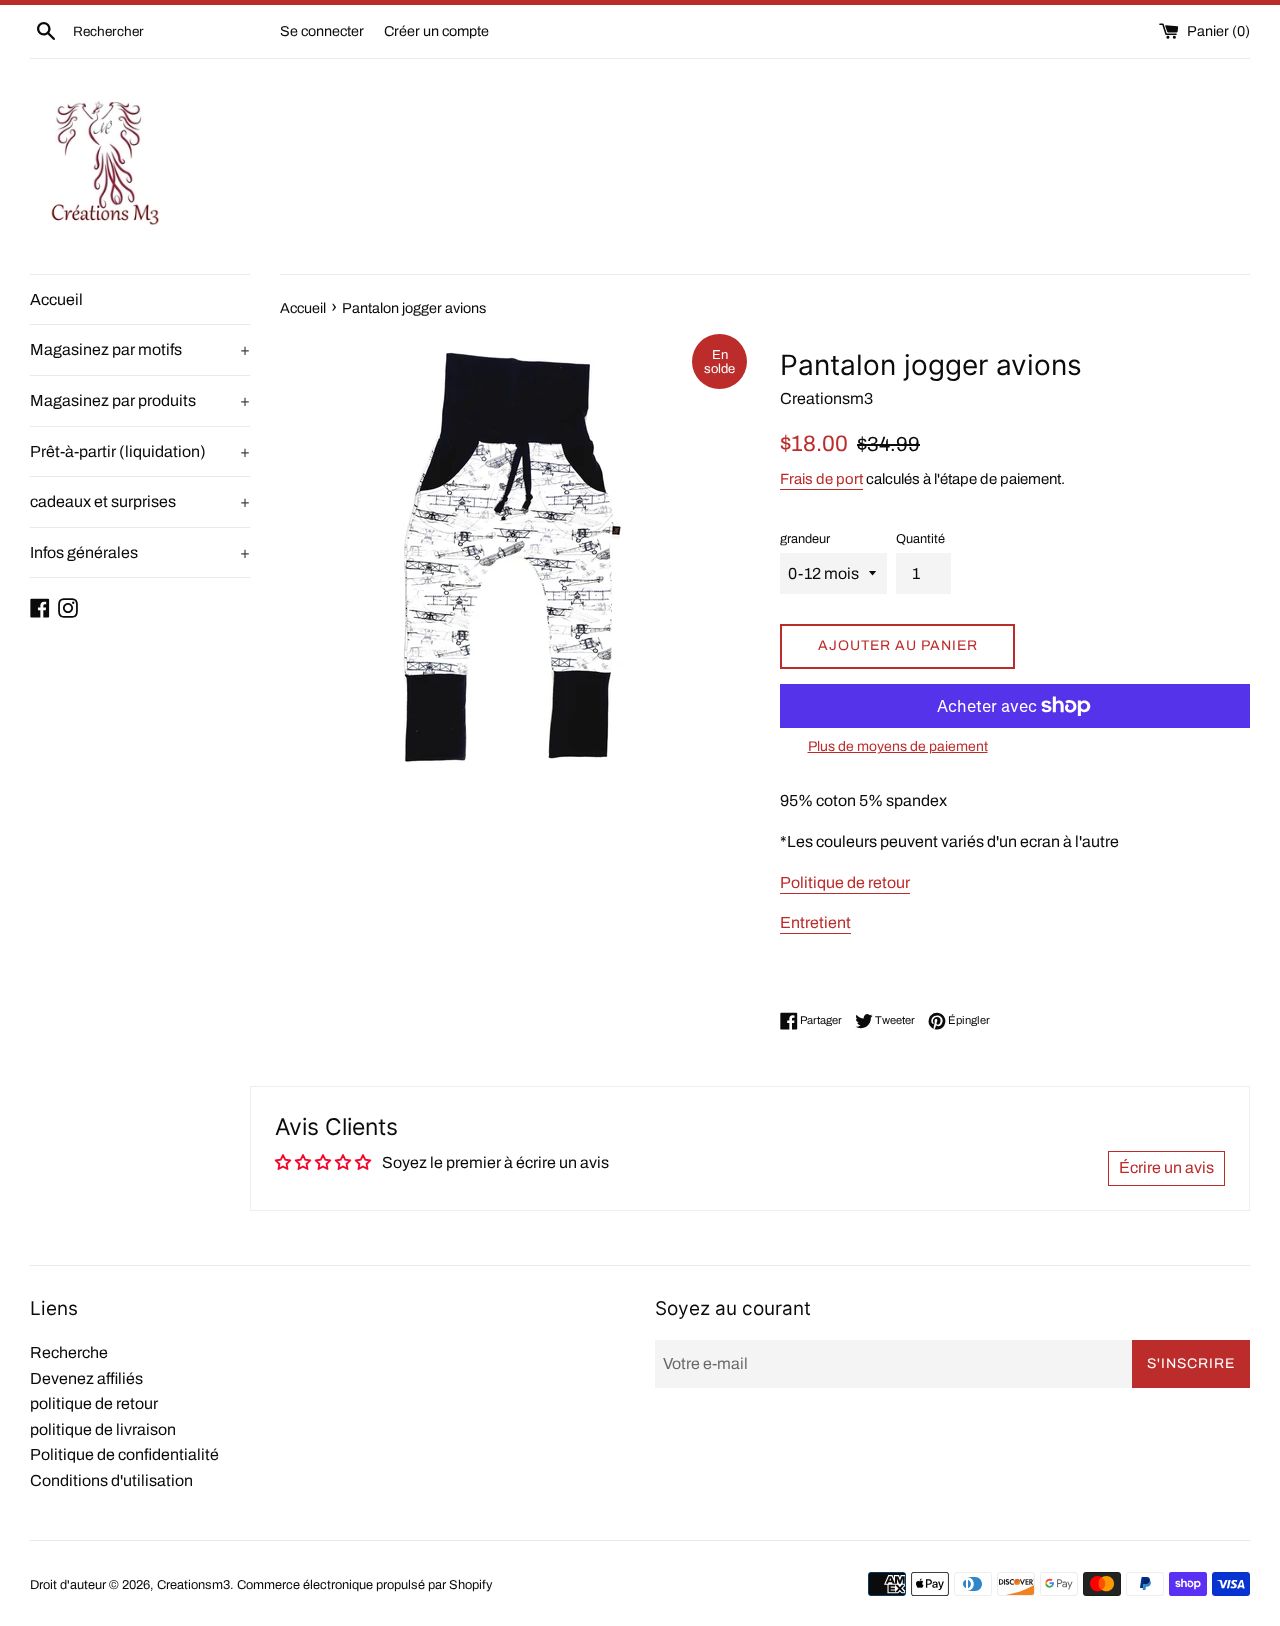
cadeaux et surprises (140, 501)
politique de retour (94, 1403)
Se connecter (322, 31)
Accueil (56, 299)
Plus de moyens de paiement (898, 746)
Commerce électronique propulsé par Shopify (364, 1585)
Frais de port (821, 479)
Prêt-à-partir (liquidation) (140, 451)
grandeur (805, 539)
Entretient (815, 922)
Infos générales (140, 552)
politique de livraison (103, 1429)
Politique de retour (845, 882)
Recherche (69, 1352)
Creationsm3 (193, 1585)
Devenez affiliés (86, 1378)
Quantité (920, 539)
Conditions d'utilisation (111, 1480)
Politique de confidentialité (124, 1454)
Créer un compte (436, 31)
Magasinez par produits (140, 400)
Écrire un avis (1166, 1167)
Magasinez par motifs (140, 349)
